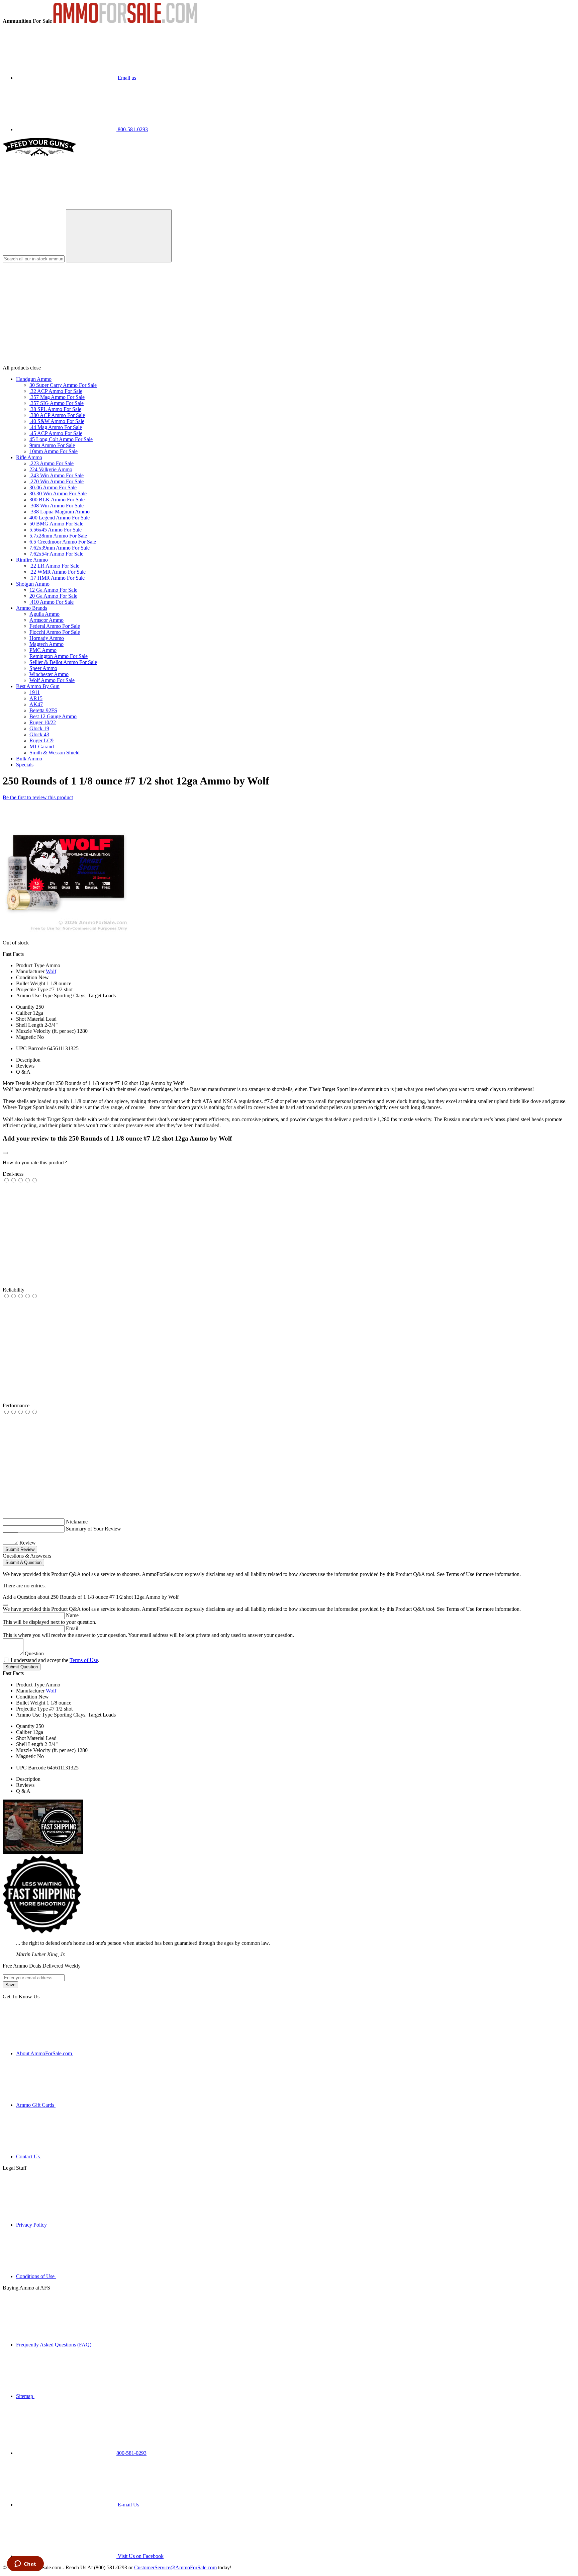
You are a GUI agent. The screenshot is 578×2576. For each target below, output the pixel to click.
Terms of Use (84, 1660)
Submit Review (20, 1549)
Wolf (51, 971)
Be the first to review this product (38, 797)
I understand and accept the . (55, 1660)
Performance (16, 1405)
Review (28, 1543)
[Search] (119, 236)
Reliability (14, 1290)
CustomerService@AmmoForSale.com (175, 2567)
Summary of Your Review (93, 1529)
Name (72, 1615)
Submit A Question (23, 1562)
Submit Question (22, 1667)
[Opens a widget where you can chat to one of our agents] (25, 2564)
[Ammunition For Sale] (125, 21)
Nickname (77, 1522)
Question (34, 1653)
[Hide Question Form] (5, 1605)
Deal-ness (13, 1174)
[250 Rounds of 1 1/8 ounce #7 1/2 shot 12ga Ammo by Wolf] (66, 931)
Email (72, 1628)
